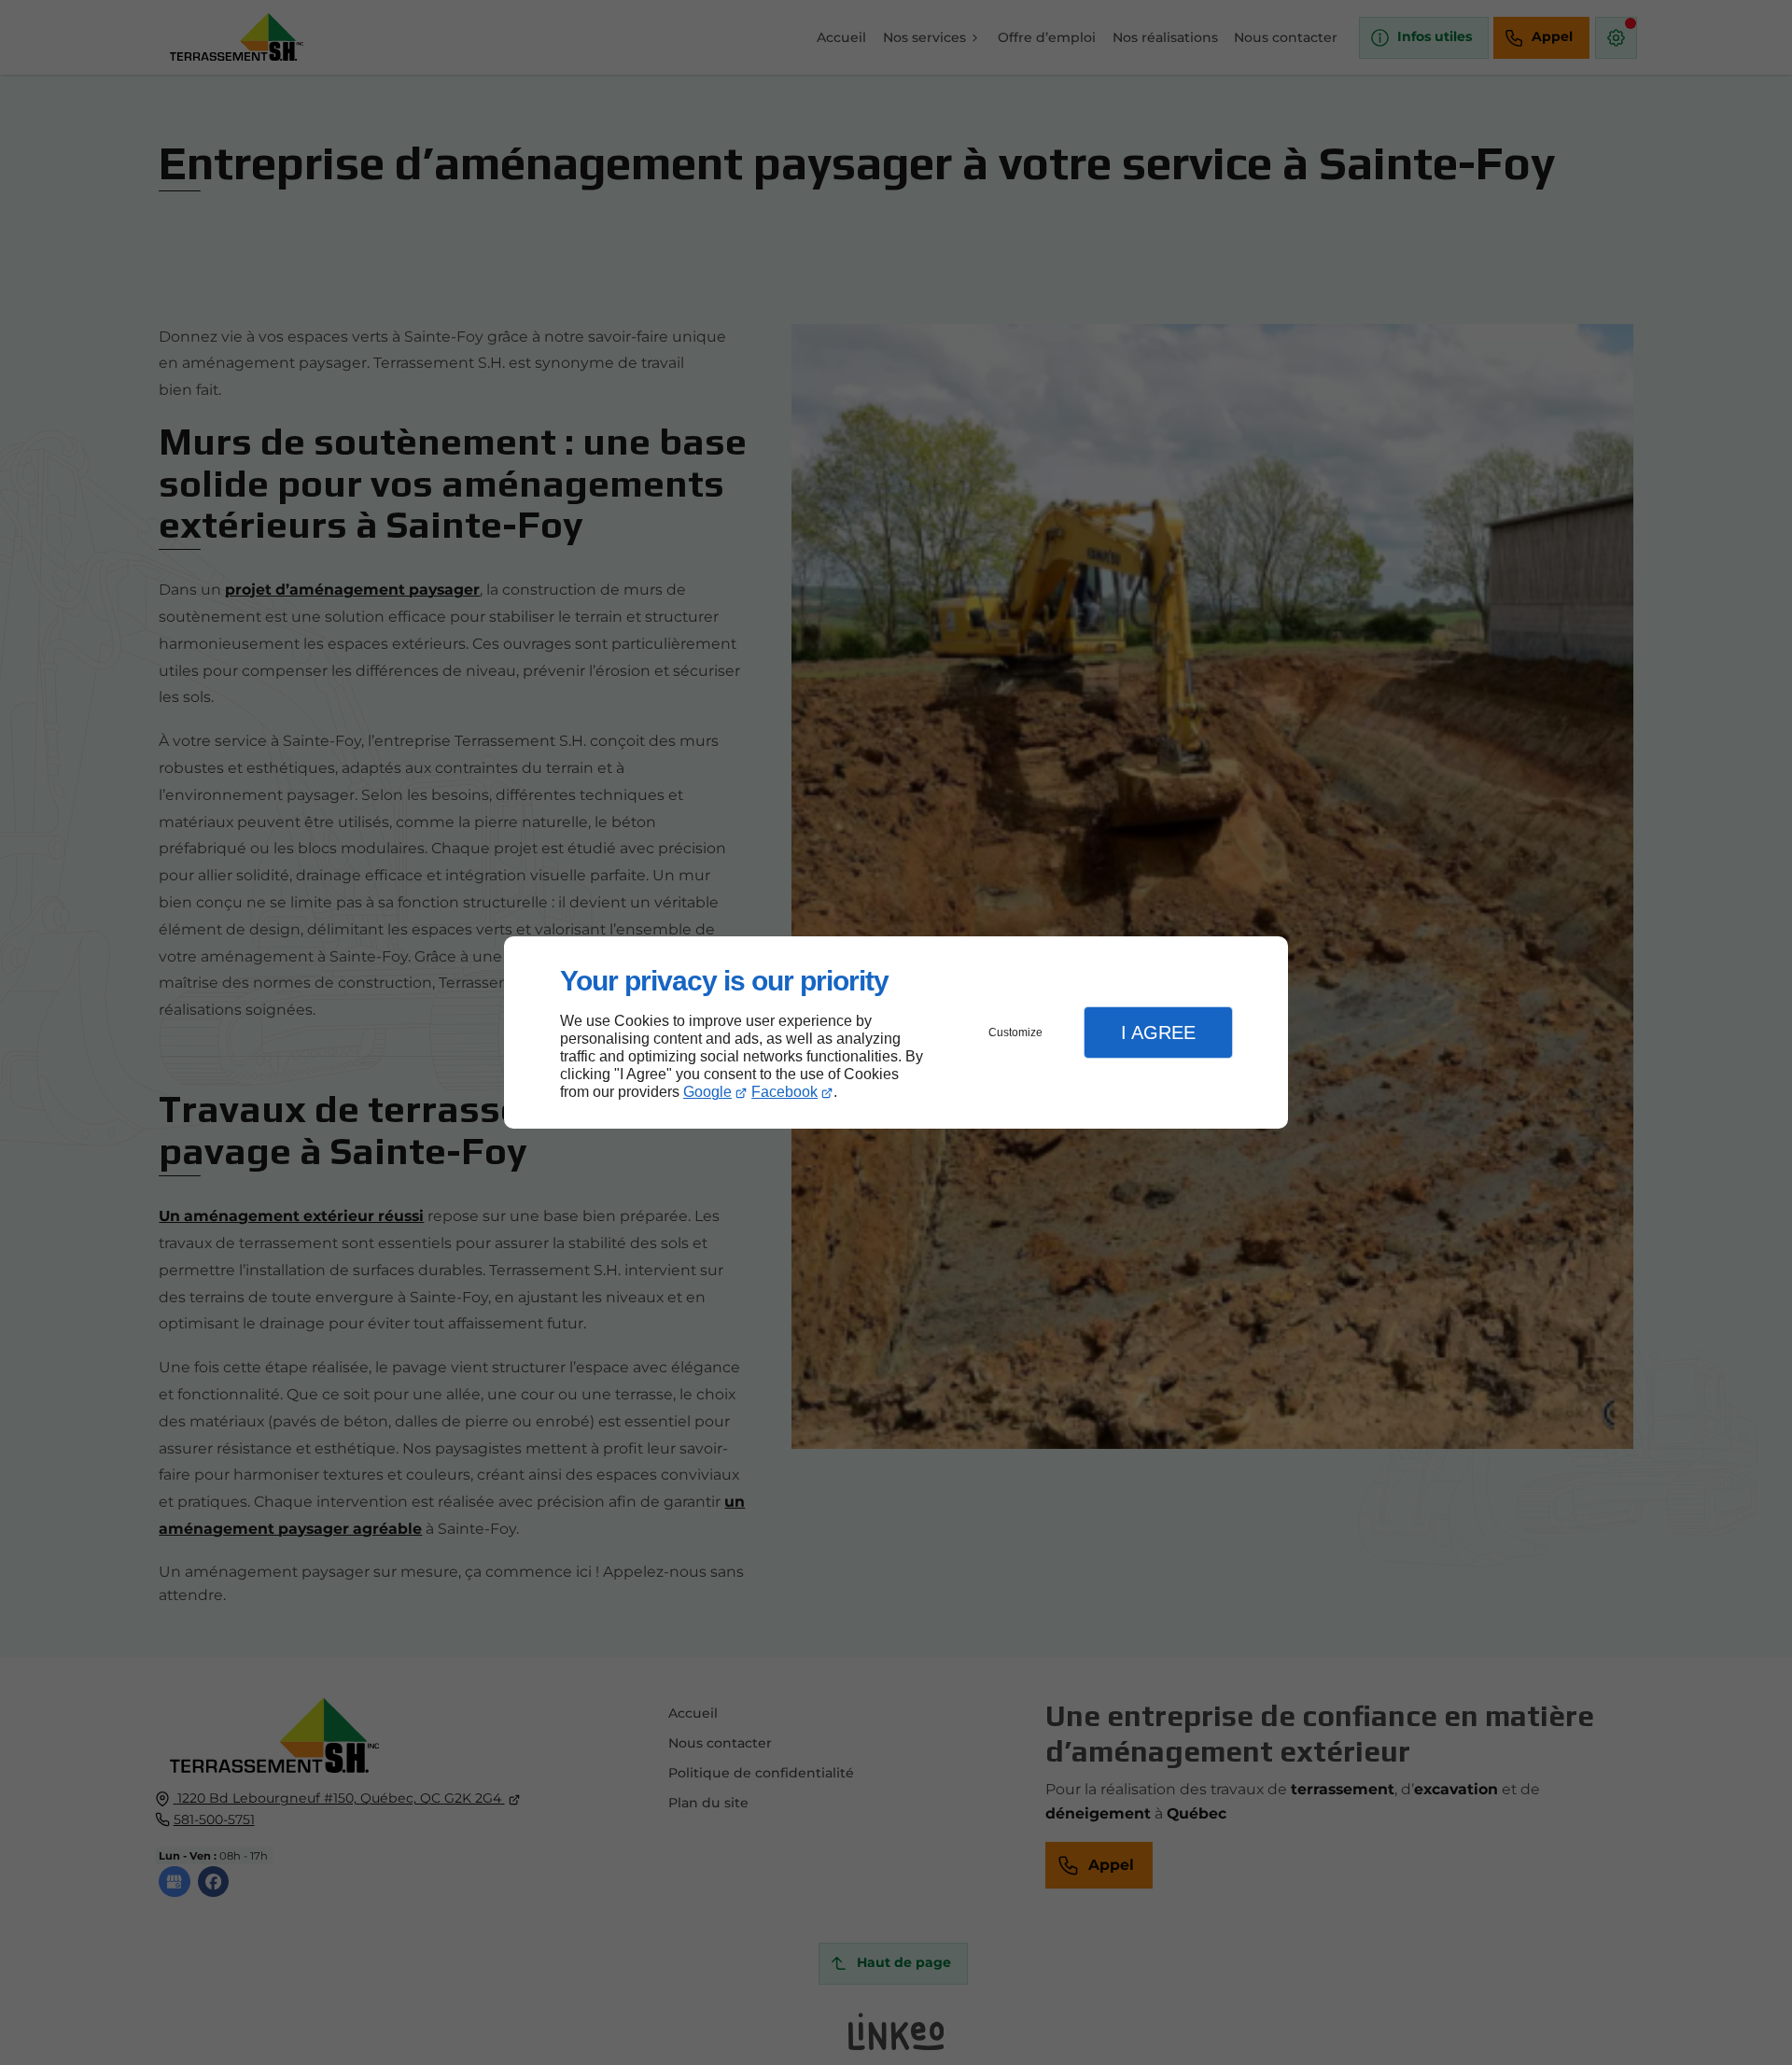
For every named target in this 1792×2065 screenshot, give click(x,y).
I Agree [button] (1158, 1032)
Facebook (784, 1092)
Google (707, 1092)
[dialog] (896, 1033)
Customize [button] (1015, 1032)
